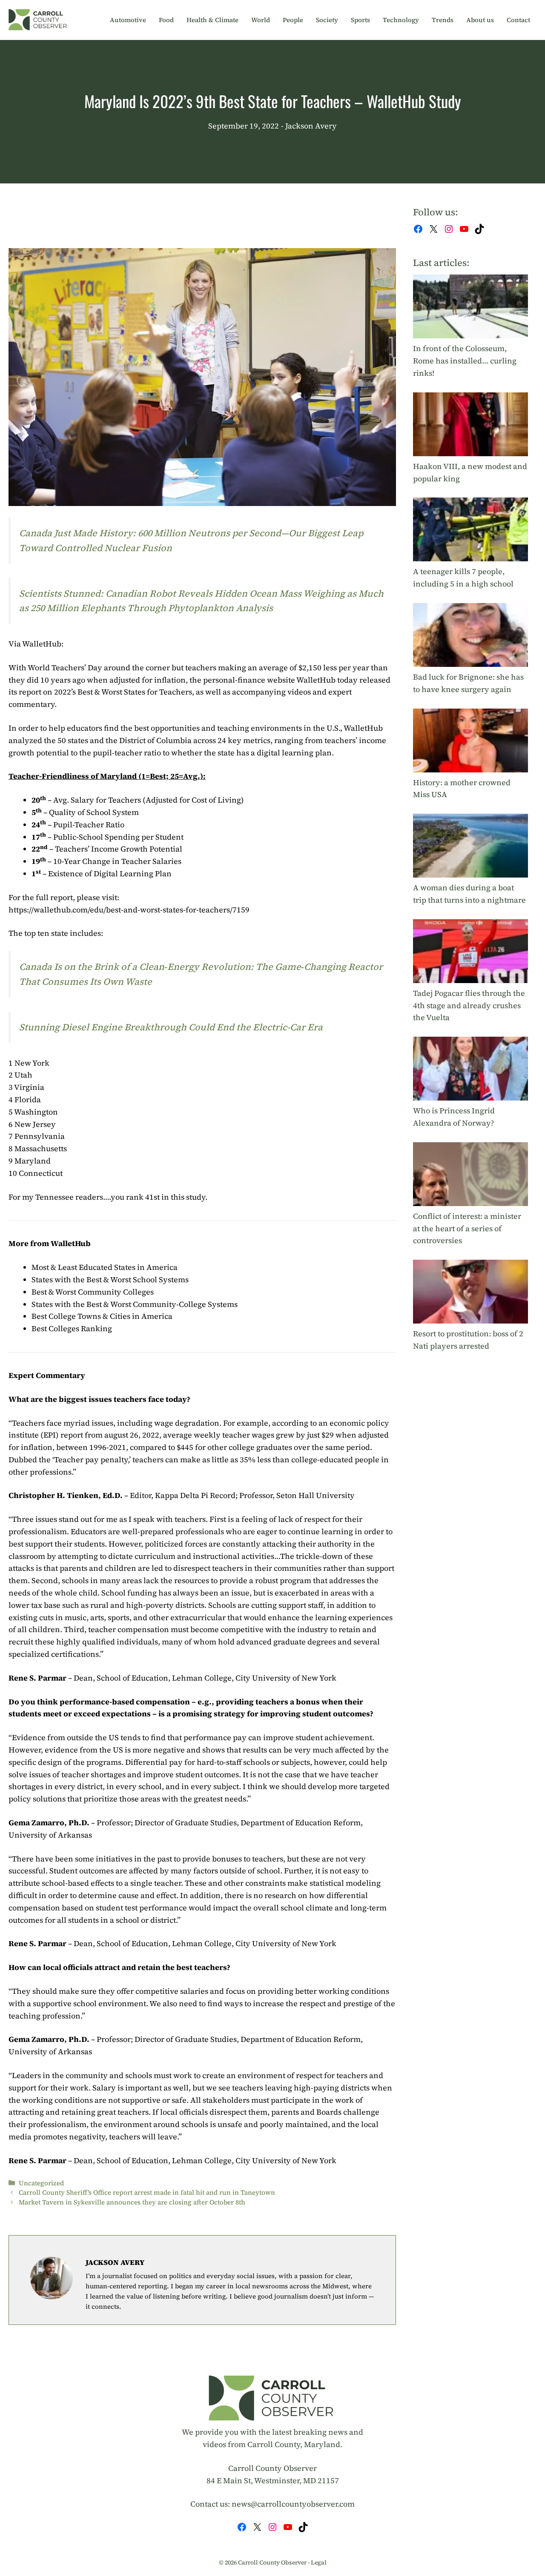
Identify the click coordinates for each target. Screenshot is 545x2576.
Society (327, 20)
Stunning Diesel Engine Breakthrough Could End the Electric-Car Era (171, 1027)
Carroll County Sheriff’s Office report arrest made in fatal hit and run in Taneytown (147, 2192)
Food (166, 20)
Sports (360, 20)
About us (480, 20)
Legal (319, 2562)
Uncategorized (41, 2183)
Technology (401, 20)
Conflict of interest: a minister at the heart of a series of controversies (467, 1228)
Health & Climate (212, 20)
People (293, 20)
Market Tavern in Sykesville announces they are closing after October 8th (132, 2202)
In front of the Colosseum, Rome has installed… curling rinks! (465, 361)
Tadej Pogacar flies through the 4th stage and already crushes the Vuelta (469, 1005)
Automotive (128, 20)
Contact (518, 20)
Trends (443, 20)
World (261, 20)
